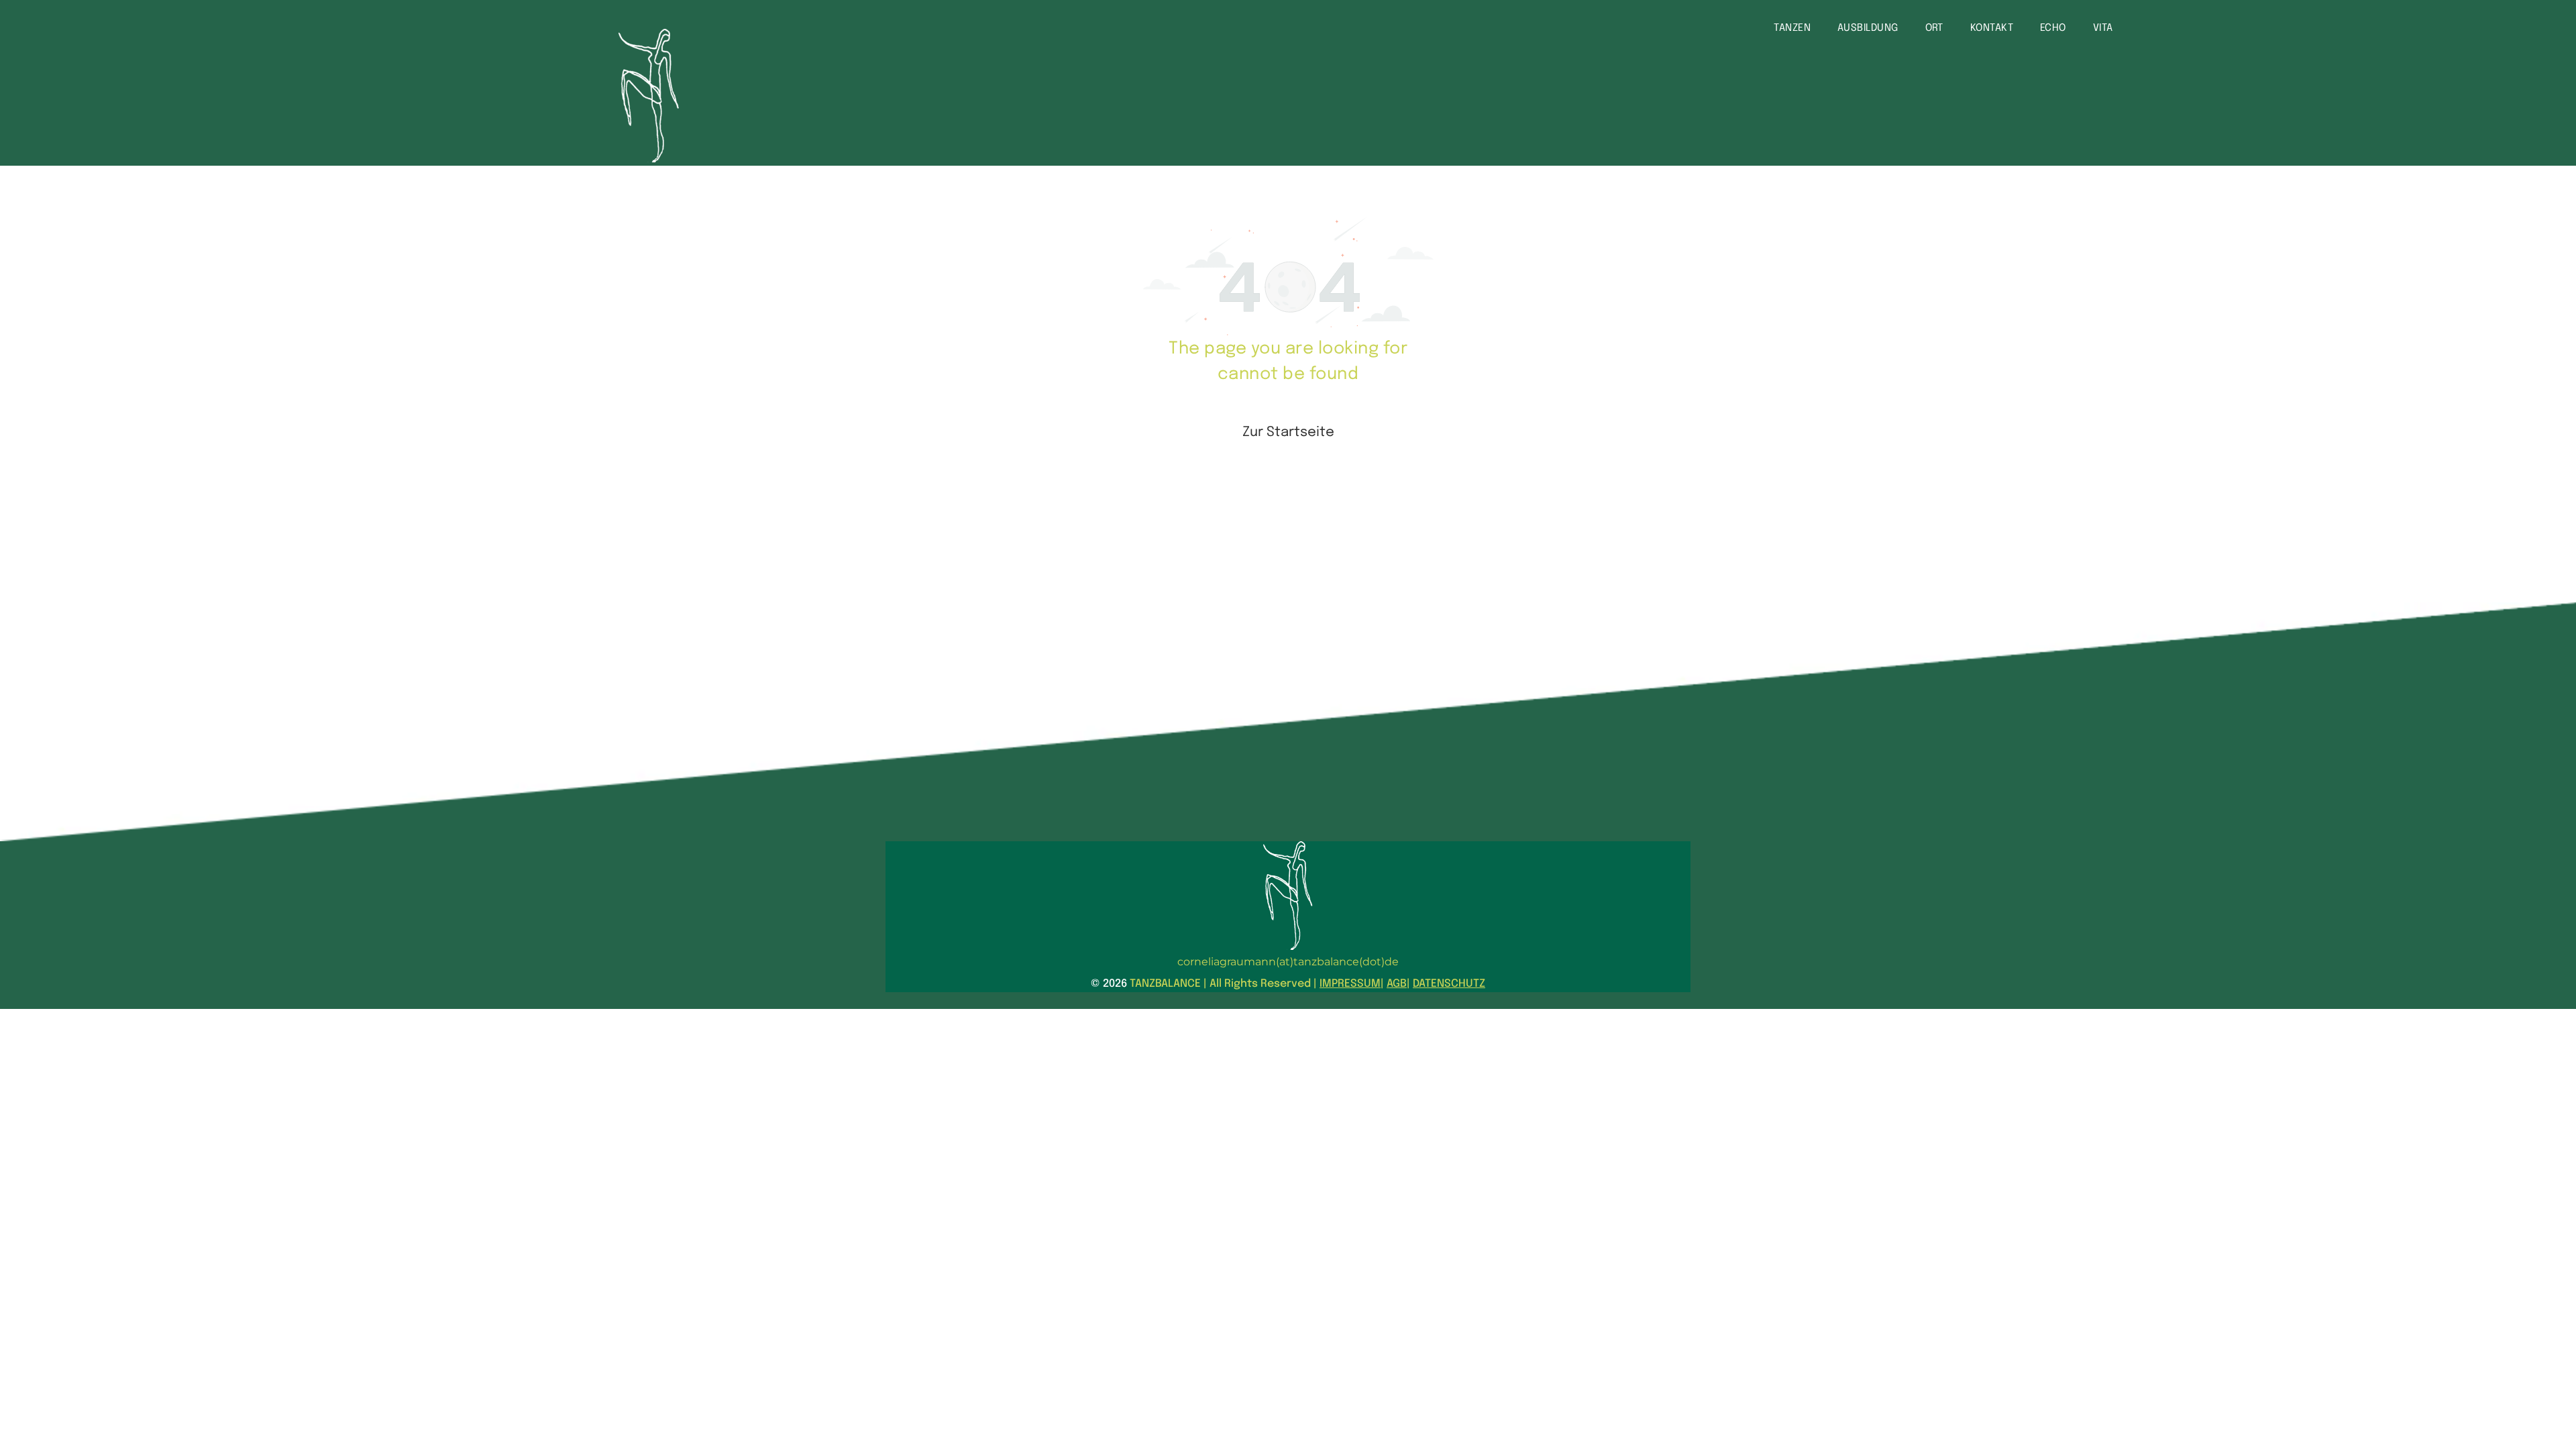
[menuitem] (1792, 29)
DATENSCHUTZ (1449, 984)
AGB (1397, 984)
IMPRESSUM (1350, 984)
